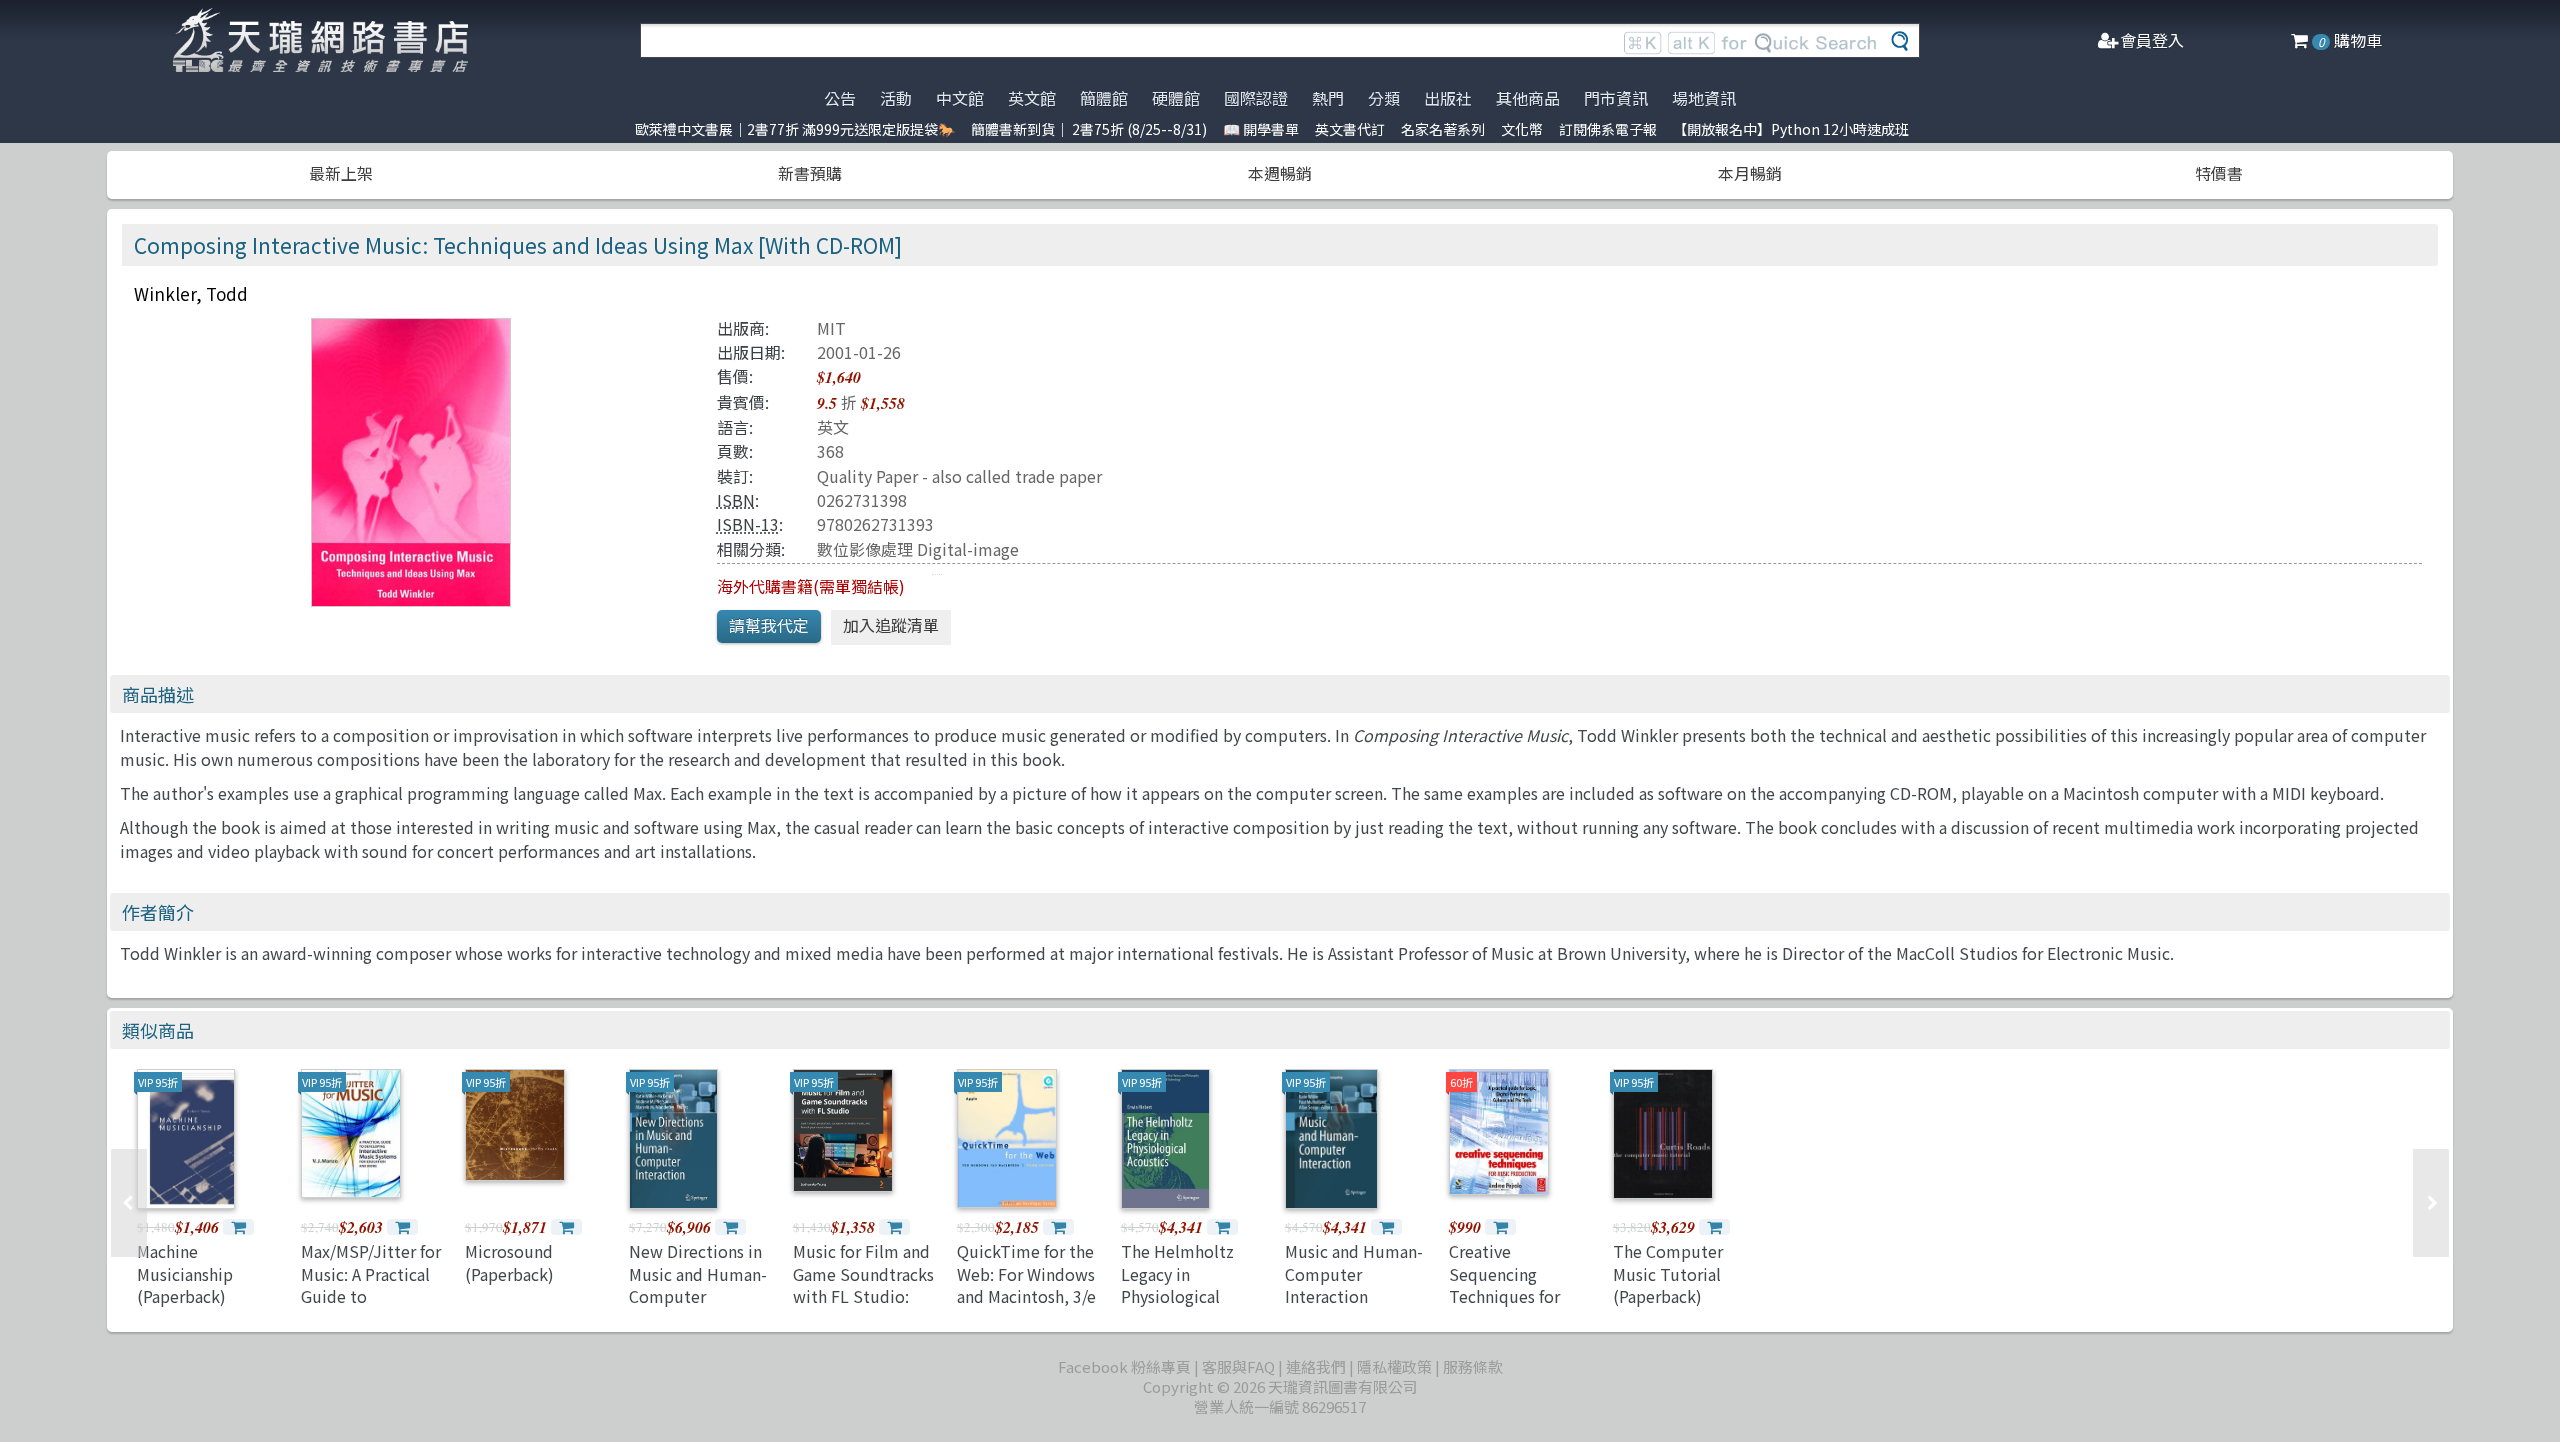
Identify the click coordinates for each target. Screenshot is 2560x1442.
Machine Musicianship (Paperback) (185, 1273)
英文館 (1032, 98)
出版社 (1448, 98)
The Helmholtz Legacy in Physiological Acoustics (1177, 1284)
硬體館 (1176, 98)
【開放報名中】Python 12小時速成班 (1791, 129)
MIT (831, 328)
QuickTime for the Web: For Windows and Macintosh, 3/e (1026, 1273)
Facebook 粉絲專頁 (1124, 1366)
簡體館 (1104, 98)
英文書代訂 (1350, 129)
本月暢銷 (1750, 173)
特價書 (2219, 173)
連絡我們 (1316, 1366)
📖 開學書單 (1261, 129)
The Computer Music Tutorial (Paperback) (1668, 1273)
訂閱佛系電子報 (1608, 129)
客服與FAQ (1238, 1366)
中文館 (960, 98)
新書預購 (810, 173)
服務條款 (1473, 1366)
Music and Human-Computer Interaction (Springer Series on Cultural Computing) (1356, 1307)
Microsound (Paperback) (509, 1262)
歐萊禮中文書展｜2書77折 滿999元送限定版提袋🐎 (795, 129)
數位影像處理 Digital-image (918, 549)
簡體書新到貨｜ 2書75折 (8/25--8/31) (1089, 129)
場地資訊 (1704, 98)
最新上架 (341, 173)
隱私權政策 (1394, 1366)
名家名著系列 (1443, 129)
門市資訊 (1616, 98)
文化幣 (1522, 129)
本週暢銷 (1280, 173)
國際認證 (1256, 98)
